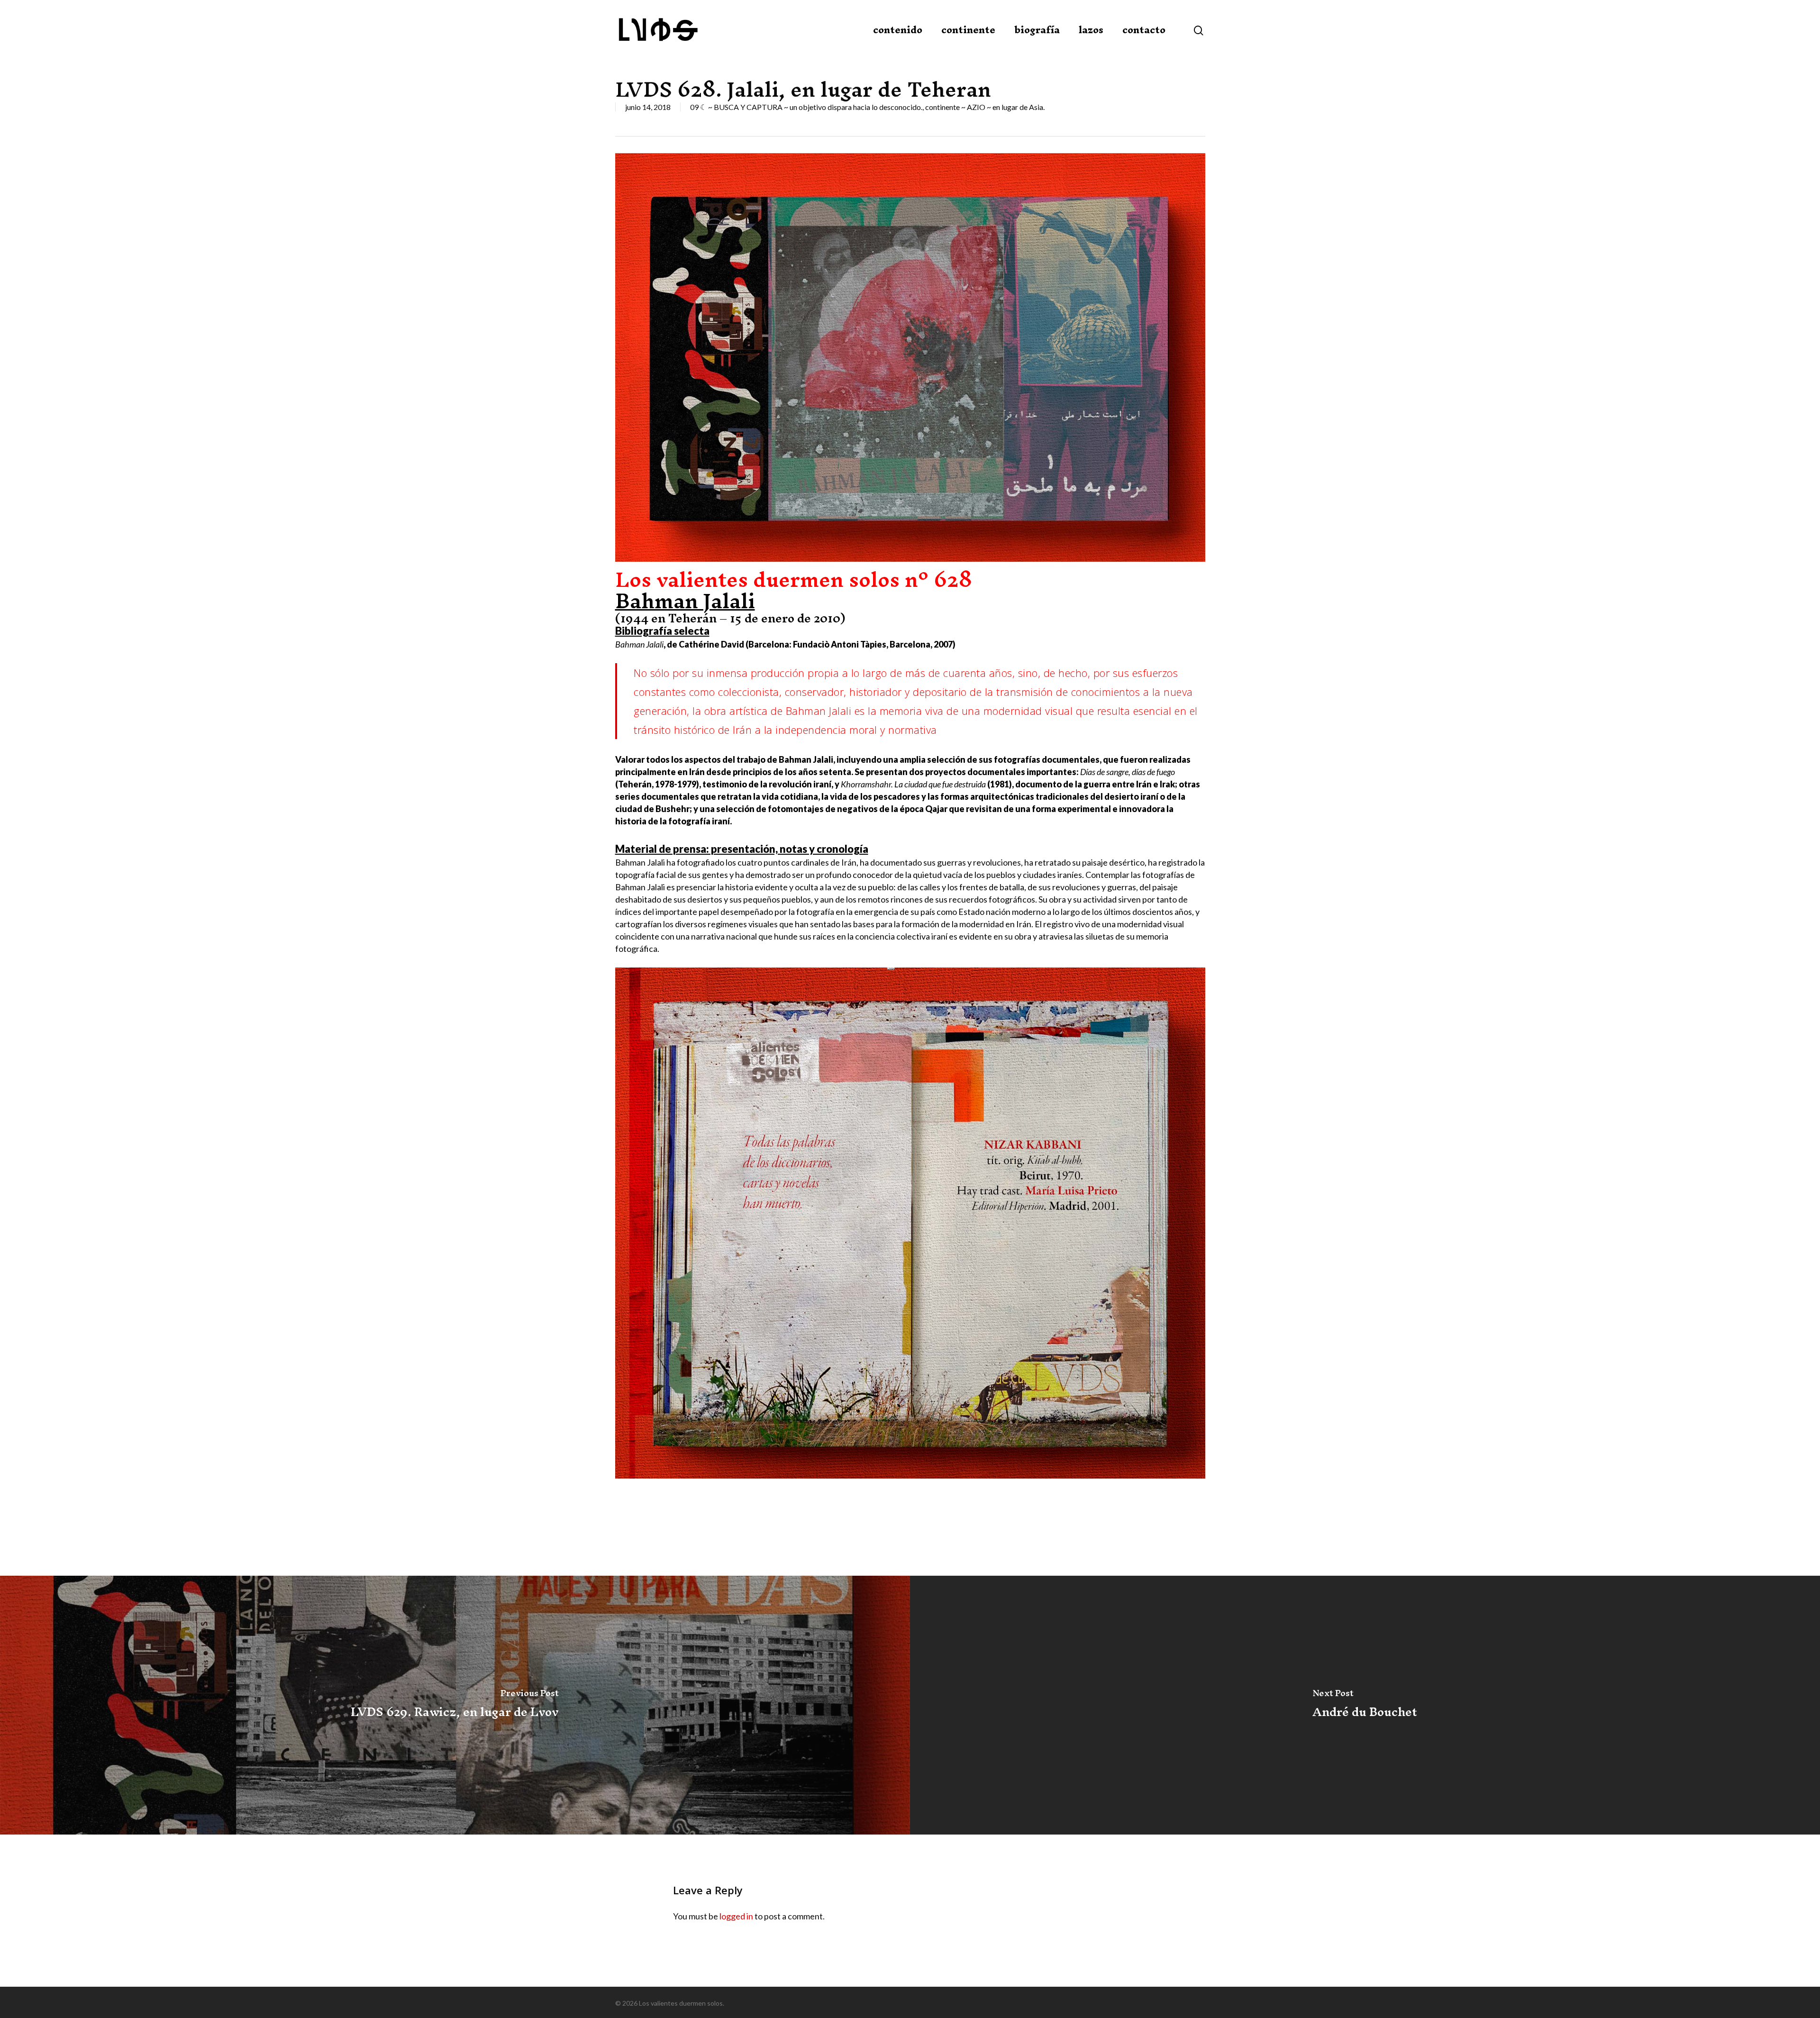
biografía (1037, 30)
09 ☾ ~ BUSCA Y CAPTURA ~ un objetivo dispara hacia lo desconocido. (806, 107)
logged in (736, 1916)
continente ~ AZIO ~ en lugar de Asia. (985, 107)
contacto (1144, 30)
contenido (898, 30)
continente (968, 30)
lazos (1091, 30)
